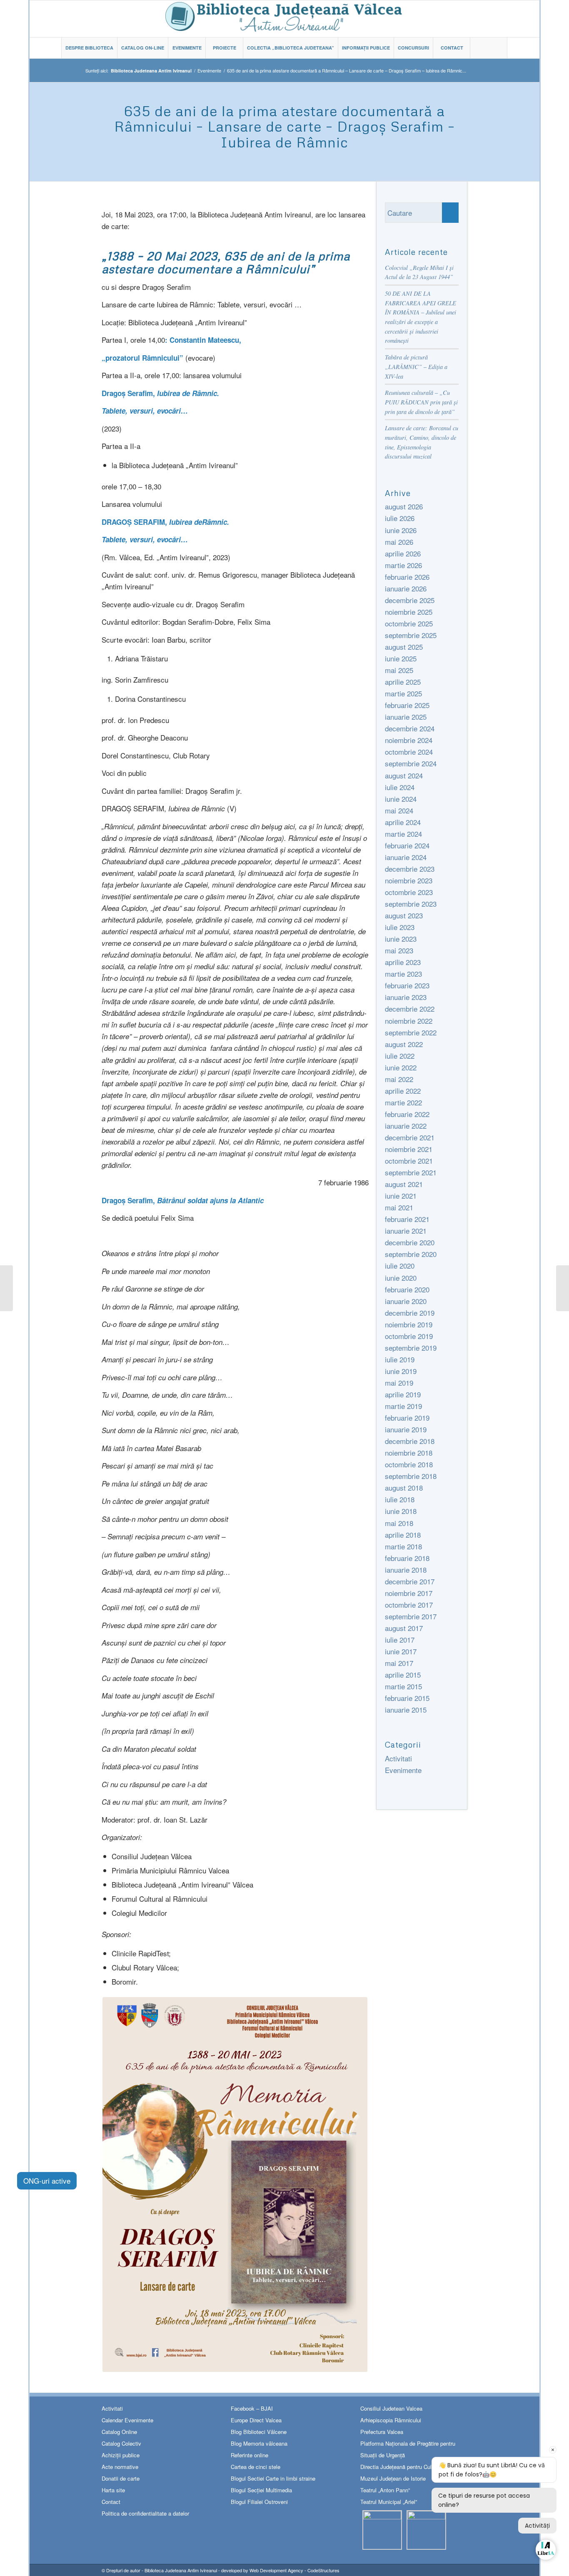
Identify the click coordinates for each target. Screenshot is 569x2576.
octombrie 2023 (409, 892)
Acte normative (120, 2467)
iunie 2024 (401, 799)
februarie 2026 (407, 577)
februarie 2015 (407, 1698)
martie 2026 (403, 565)
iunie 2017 (401, 1651)
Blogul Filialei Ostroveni (259, 2502)
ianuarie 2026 (406, 588)
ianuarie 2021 (406, 1231)
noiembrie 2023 (409, 880)
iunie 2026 (401, 530)
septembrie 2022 (411, 1032)
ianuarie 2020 (406, 1301)
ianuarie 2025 (406, 717)
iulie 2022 (400, 1056)
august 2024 (404, 775)
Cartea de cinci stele (256, 2467)
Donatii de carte (121, 2478)
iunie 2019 (401, 1371)
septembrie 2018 (411, 1476)
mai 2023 (399, 950)
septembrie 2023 (411, 904)
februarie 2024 (407, 845)
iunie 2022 (401, 1067)
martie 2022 (403, 1102)
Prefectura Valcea (382, 2432)
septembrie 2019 (411, 1348)
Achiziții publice (121, 2455)
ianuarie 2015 (406, 1709)
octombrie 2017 (409, 1605)
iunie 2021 (401, 1196)
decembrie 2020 (410, 1242)
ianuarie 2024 (406, 857)
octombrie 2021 (409, 1161)
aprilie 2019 (403, 1394)
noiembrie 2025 (409, 612)
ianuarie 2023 (406, 997)
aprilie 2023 (403, 962)
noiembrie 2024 (409, 740)
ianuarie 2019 (406, 1429)
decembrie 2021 (410, 1137)
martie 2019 (403, 1406)
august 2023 (404, 915)
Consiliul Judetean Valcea (391, 2408)
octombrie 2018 (409, 1464)
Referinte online (250, 2455)
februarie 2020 (407, 1289)
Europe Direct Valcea (256, 2420)
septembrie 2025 (411, 635)
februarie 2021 (407, 1219)
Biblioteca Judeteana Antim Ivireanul (181, 2570)
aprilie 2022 (403, 1091)
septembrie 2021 (411, 1172)
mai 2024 (399, 810)
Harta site (113, 2490)
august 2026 (404, 506)
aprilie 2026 (403, 553)
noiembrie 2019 (409, 1324)
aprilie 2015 (403, 1675)
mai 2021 (399, 1207)
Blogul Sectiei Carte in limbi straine (273, 2478)
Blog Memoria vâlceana (259, 2443)
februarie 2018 (407, 1558)
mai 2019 (399, 1383)
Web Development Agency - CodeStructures (294, 2570)
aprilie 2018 (403, 1535)
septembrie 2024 (411, 763)
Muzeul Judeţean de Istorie (393, 2478)
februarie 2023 (407, 985)
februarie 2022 (407, 1114)
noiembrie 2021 (409, 1149)
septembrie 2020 (411, 1254)
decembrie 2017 (410, 1581)
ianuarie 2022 (406, 1126)
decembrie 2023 (410, 869)
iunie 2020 (401, 1278)
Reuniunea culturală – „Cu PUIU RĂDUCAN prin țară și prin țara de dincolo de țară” (421, 402)
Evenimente (209, 71)
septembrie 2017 (411, 1616)
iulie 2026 (400, 518)
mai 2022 (399, 1079)
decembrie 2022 (410, 1009)
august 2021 (404, 1184)
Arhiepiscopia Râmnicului (391, 2420)
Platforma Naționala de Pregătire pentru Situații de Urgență (408, 2449)
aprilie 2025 (403, 682)
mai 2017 (399, 1663)
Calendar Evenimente (127, 2420)
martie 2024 (403, 834)
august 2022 (404, 1044)
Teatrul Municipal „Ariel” (389, 2502)
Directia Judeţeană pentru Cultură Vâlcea (410, 2467)
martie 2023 (403, 974)
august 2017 (404, 1628)
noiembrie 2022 (409, 1021)
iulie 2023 (400, 927)
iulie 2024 (400, 787)
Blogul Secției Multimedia (261, 2490)
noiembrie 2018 (409, 1453)
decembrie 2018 (410, 1441)
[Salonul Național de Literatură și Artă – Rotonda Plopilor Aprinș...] (6, 1288)
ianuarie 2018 (406, 1570)
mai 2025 (399, 670)
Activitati (398, 1758)
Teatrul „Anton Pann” (385, 2490)
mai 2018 (399, 1523)
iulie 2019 (400, 1359)
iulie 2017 (400, 1640)
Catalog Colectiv (121, 2443)
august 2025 (404, 647)
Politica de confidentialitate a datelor (145, 2513)
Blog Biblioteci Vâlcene (259, 2432)
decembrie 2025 (410, 600)
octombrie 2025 (409, 623)
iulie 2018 (400, 1499)
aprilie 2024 (403, 822)
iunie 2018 (401, 1511)
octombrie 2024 (409, 752)
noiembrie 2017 (409, 1593)
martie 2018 (403, 1546)
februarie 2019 (407, 1418)
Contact (111, 2502)
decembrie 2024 (410, 728)
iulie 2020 (400, 1266)
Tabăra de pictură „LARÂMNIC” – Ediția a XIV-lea (416, 367)
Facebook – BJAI (252, 2408)
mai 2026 (399, 542)
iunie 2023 (401, 939)
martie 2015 (403, 1686)
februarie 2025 (407, 705)
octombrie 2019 (409, 1336)
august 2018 (404, 1487)
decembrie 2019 (410, 1313)
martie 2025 (403, 693)
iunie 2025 (401, 658)
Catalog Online (119, 2432)
